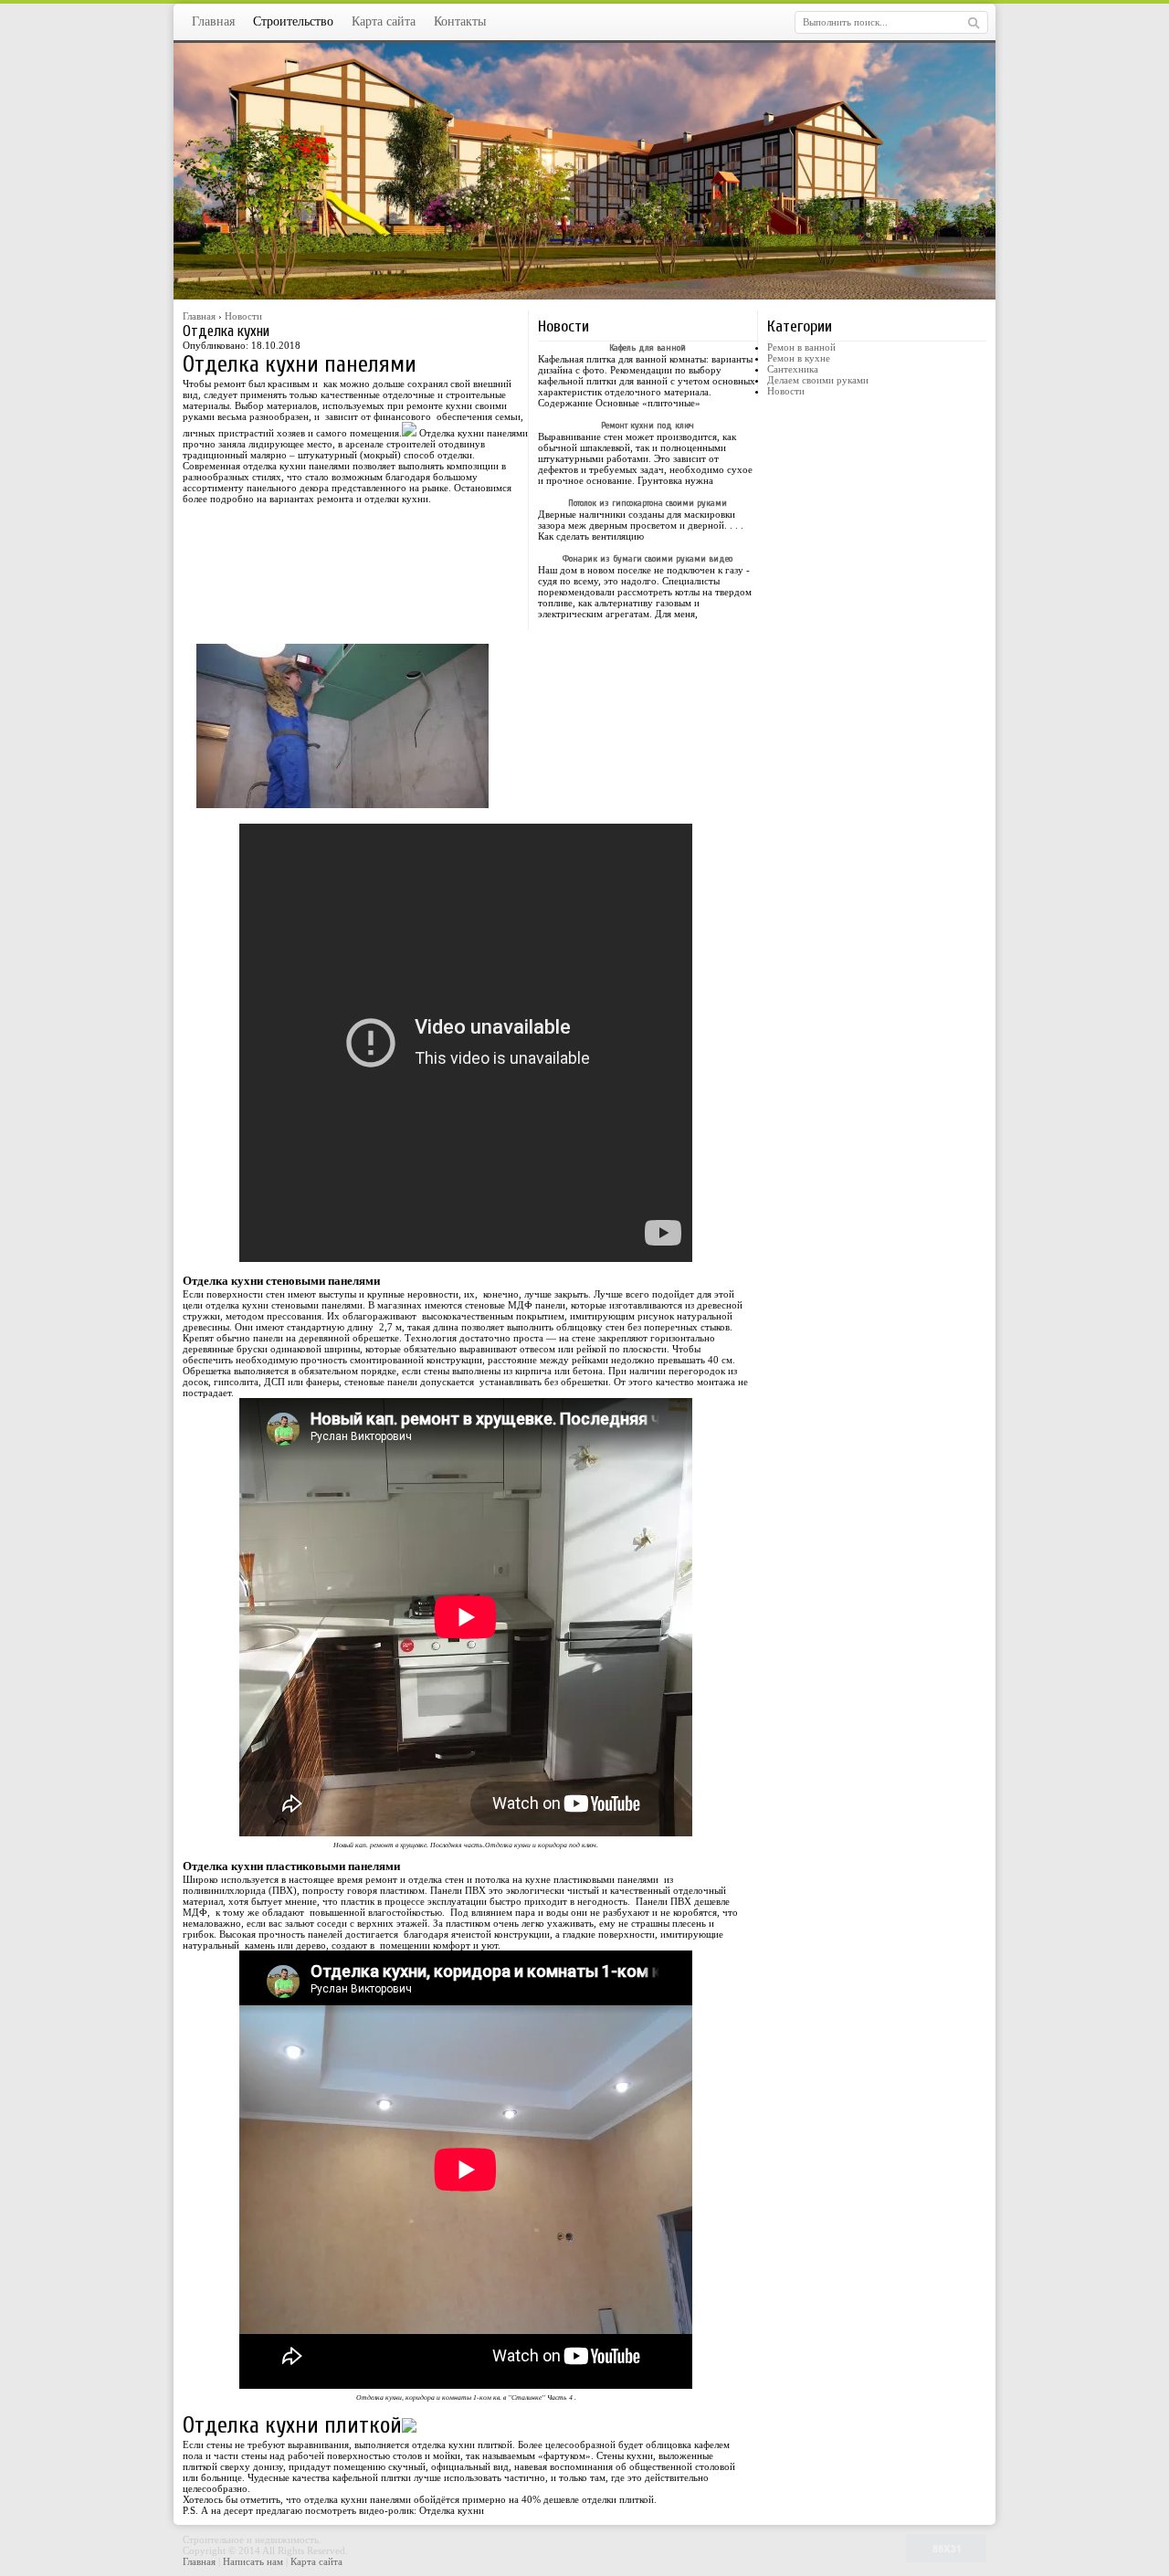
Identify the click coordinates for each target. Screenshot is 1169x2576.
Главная (213, 21)
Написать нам (254, 2561)
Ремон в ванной (801, 347)
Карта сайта (384, 21)
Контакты (460, 21)
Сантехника (793, 369)
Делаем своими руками (818, 380)
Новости (786, 391)
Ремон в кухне (799, 358)
